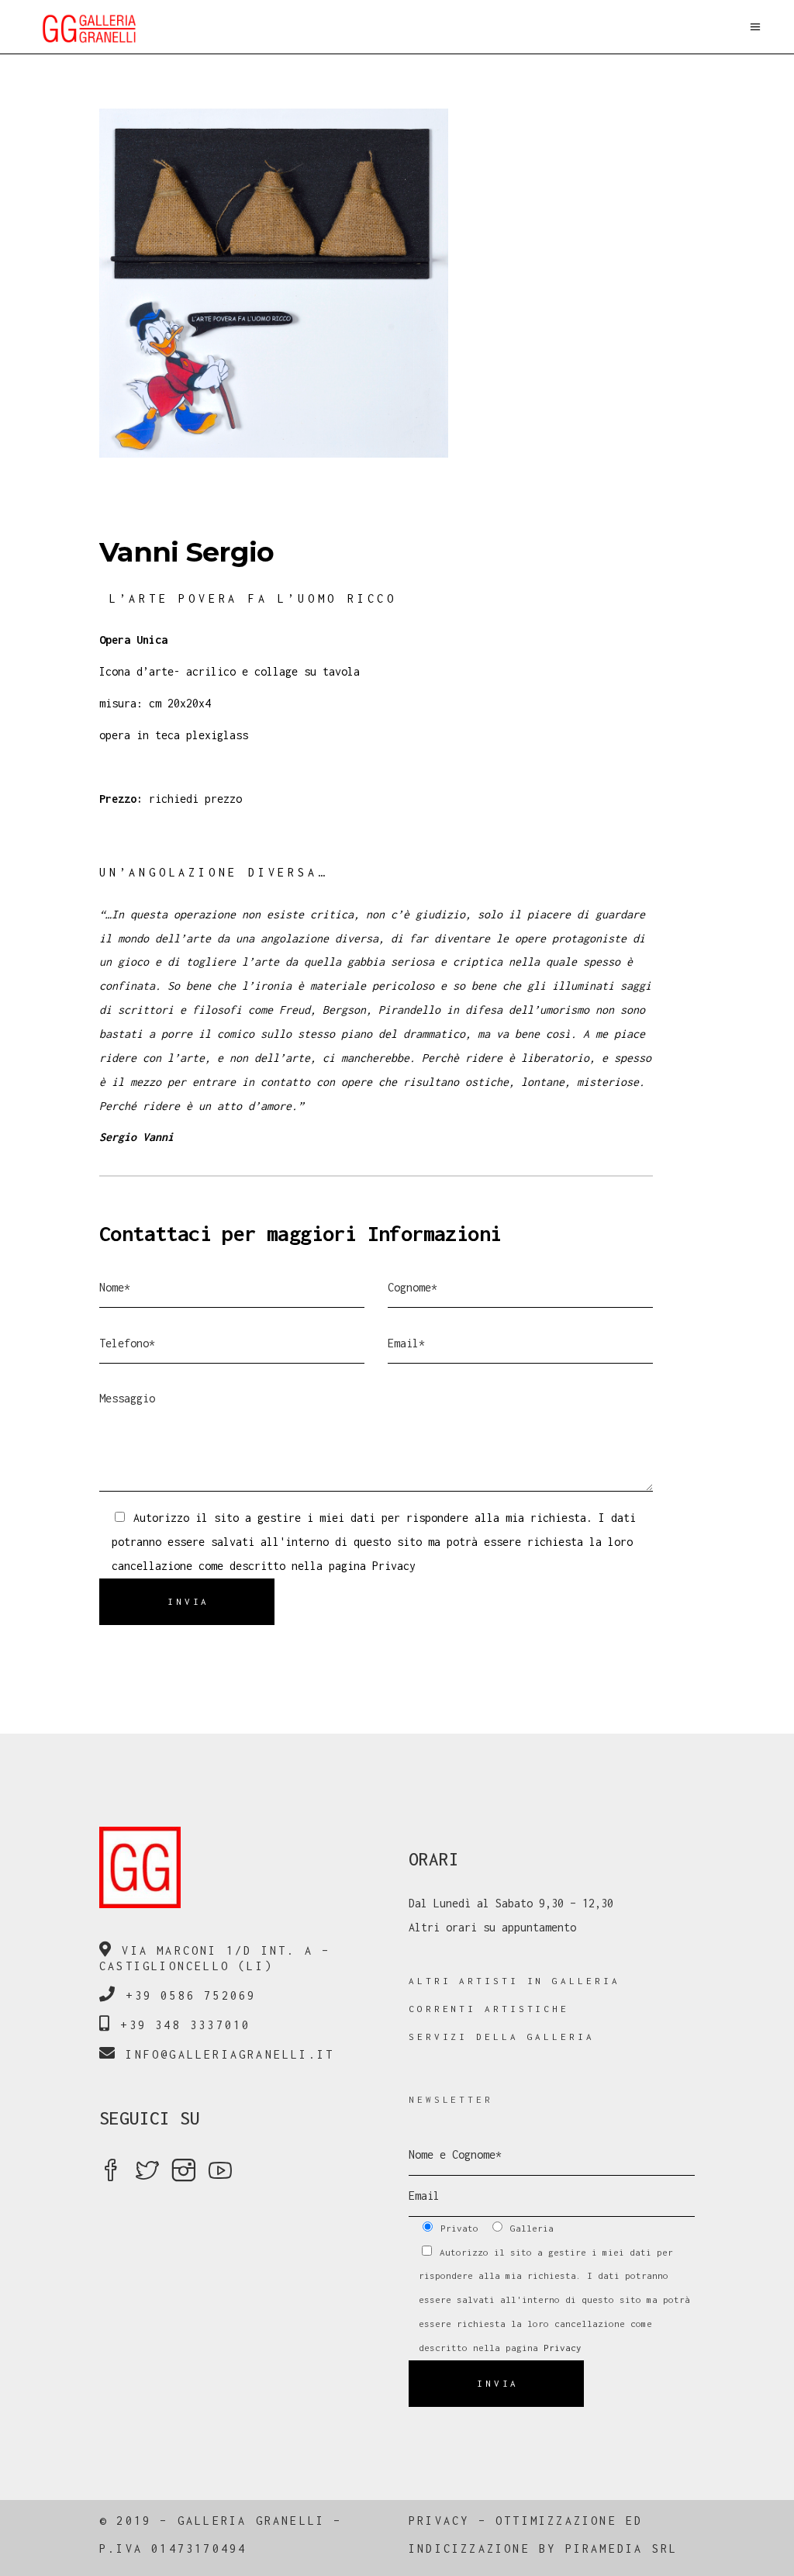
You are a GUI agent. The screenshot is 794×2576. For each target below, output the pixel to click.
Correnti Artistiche (489, 2009)
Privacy (394, 1566)
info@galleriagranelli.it (230, 2054)
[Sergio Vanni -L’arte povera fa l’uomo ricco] (397, 283)
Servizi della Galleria (502, 2037)
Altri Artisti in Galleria (514, 1981)
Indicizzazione (469, 2548)
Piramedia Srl (622, 2548)
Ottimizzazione (556, 2521)
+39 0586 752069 (191, 1995)
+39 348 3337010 (185, 2025)
